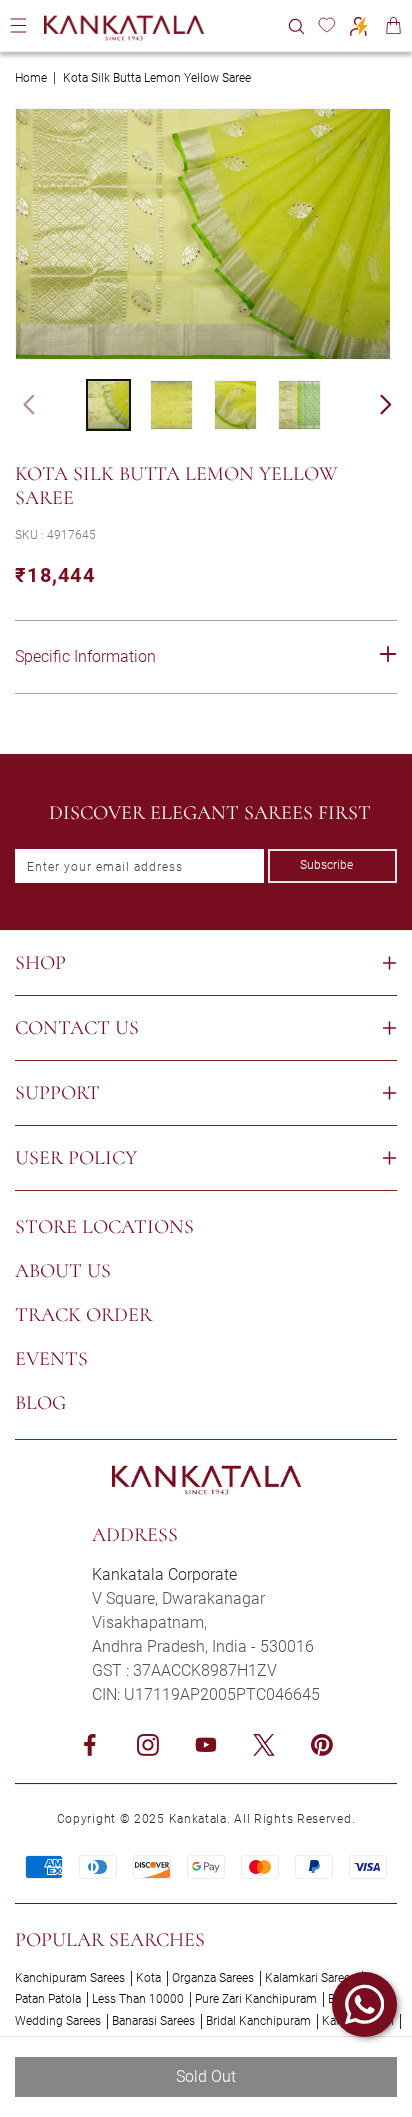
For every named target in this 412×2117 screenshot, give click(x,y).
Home (31, 78)
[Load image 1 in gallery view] (108, 405)
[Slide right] (395, 405)
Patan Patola (48, 1999)
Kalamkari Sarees (310, 1978)
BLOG (40, 1403)
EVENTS (51, 1359)
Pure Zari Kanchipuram (256, 1999)
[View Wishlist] (326, 25)
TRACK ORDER (83, 1315)
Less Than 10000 (138, 1999)
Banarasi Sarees (153, 2021)
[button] (296, 25)
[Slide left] (20, 405)
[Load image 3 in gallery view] (235, 405)
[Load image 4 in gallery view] (299, 405)
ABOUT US (63, 1271)
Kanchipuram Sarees (70, 1978)
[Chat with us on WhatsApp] (364, 2004)
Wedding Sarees (58, 2021)
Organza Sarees (213, 1978)
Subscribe (326, 865)
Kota (148, 1978)
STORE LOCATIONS (104, 1227)
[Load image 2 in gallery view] (171, 405)
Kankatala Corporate (164, 1574)
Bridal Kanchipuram (258, 2021)
